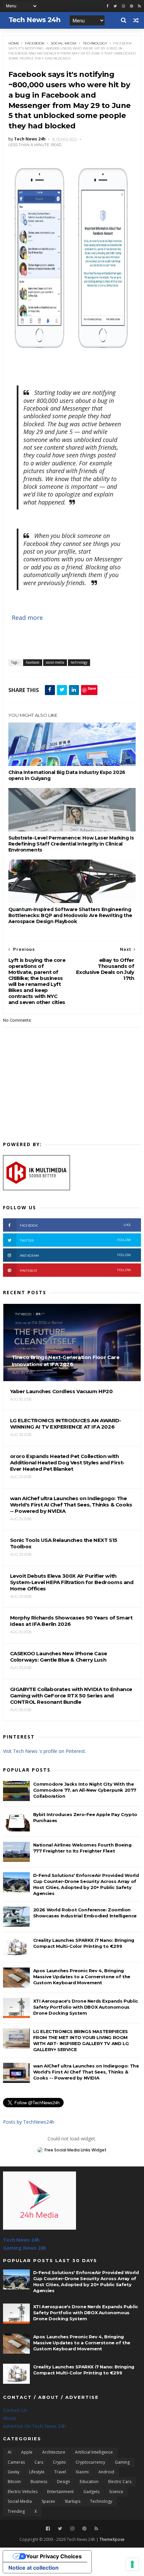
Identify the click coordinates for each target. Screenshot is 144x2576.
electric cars (120, 2482)
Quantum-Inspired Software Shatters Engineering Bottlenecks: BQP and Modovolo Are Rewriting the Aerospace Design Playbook (70, 915)
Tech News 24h (21, 2240)
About (10, 2418)
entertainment (60, 2492)
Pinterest (76, 1270)
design (63, 2482)
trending (16, 2511)
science (116, 2492)
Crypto (59, 2462)
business (39, 2482)
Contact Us (15, 2410)
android (106, 2472)
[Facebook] (48, 2529)
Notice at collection (33, 2568)
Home (14, 43)
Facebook (35, 43)
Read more (27, 618)
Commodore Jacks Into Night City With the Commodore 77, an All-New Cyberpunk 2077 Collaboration (85, 1790)
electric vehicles (23, 2492)
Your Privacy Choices (54, 2556)
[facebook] (107, 6)
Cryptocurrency (90, 2462)
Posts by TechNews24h (29, 2122)
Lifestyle (37, 2472)
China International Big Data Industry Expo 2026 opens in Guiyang (67, 775)
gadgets (91, 2492)
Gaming (122, 2462)
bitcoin (14, 2482)
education (89, 2482)
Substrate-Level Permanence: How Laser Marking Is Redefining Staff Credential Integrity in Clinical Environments (71, 844)
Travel (60, 2472)
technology (95, 43)
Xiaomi (82, 2472)
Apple (27, 2452)
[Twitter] (60, 2529)
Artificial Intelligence (94, 2452)
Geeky (14, 2472)
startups (73, 2501)
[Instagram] (123, 6)
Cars (39, 2462)
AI (10, 2452)
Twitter (76, 1240)
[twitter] (115, 6)
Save (92, 688)
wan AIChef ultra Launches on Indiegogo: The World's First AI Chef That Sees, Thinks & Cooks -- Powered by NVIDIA (86, 2072)
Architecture (54, 2452)
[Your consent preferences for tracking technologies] (132, 2564)
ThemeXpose (112, 2539)
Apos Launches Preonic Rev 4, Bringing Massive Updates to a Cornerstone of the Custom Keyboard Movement (82, 1977)
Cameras (16, 2462)
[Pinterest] (131, 6)
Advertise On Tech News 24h (34, 2426)
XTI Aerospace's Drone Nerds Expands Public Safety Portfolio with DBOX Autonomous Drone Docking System (86, 2007)
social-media (64, 43)
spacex (48, 2501)
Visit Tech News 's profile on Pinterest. (45, 1751)
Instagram (76, 1255)
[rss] (139, 6)
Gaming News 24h (25, 2248)
